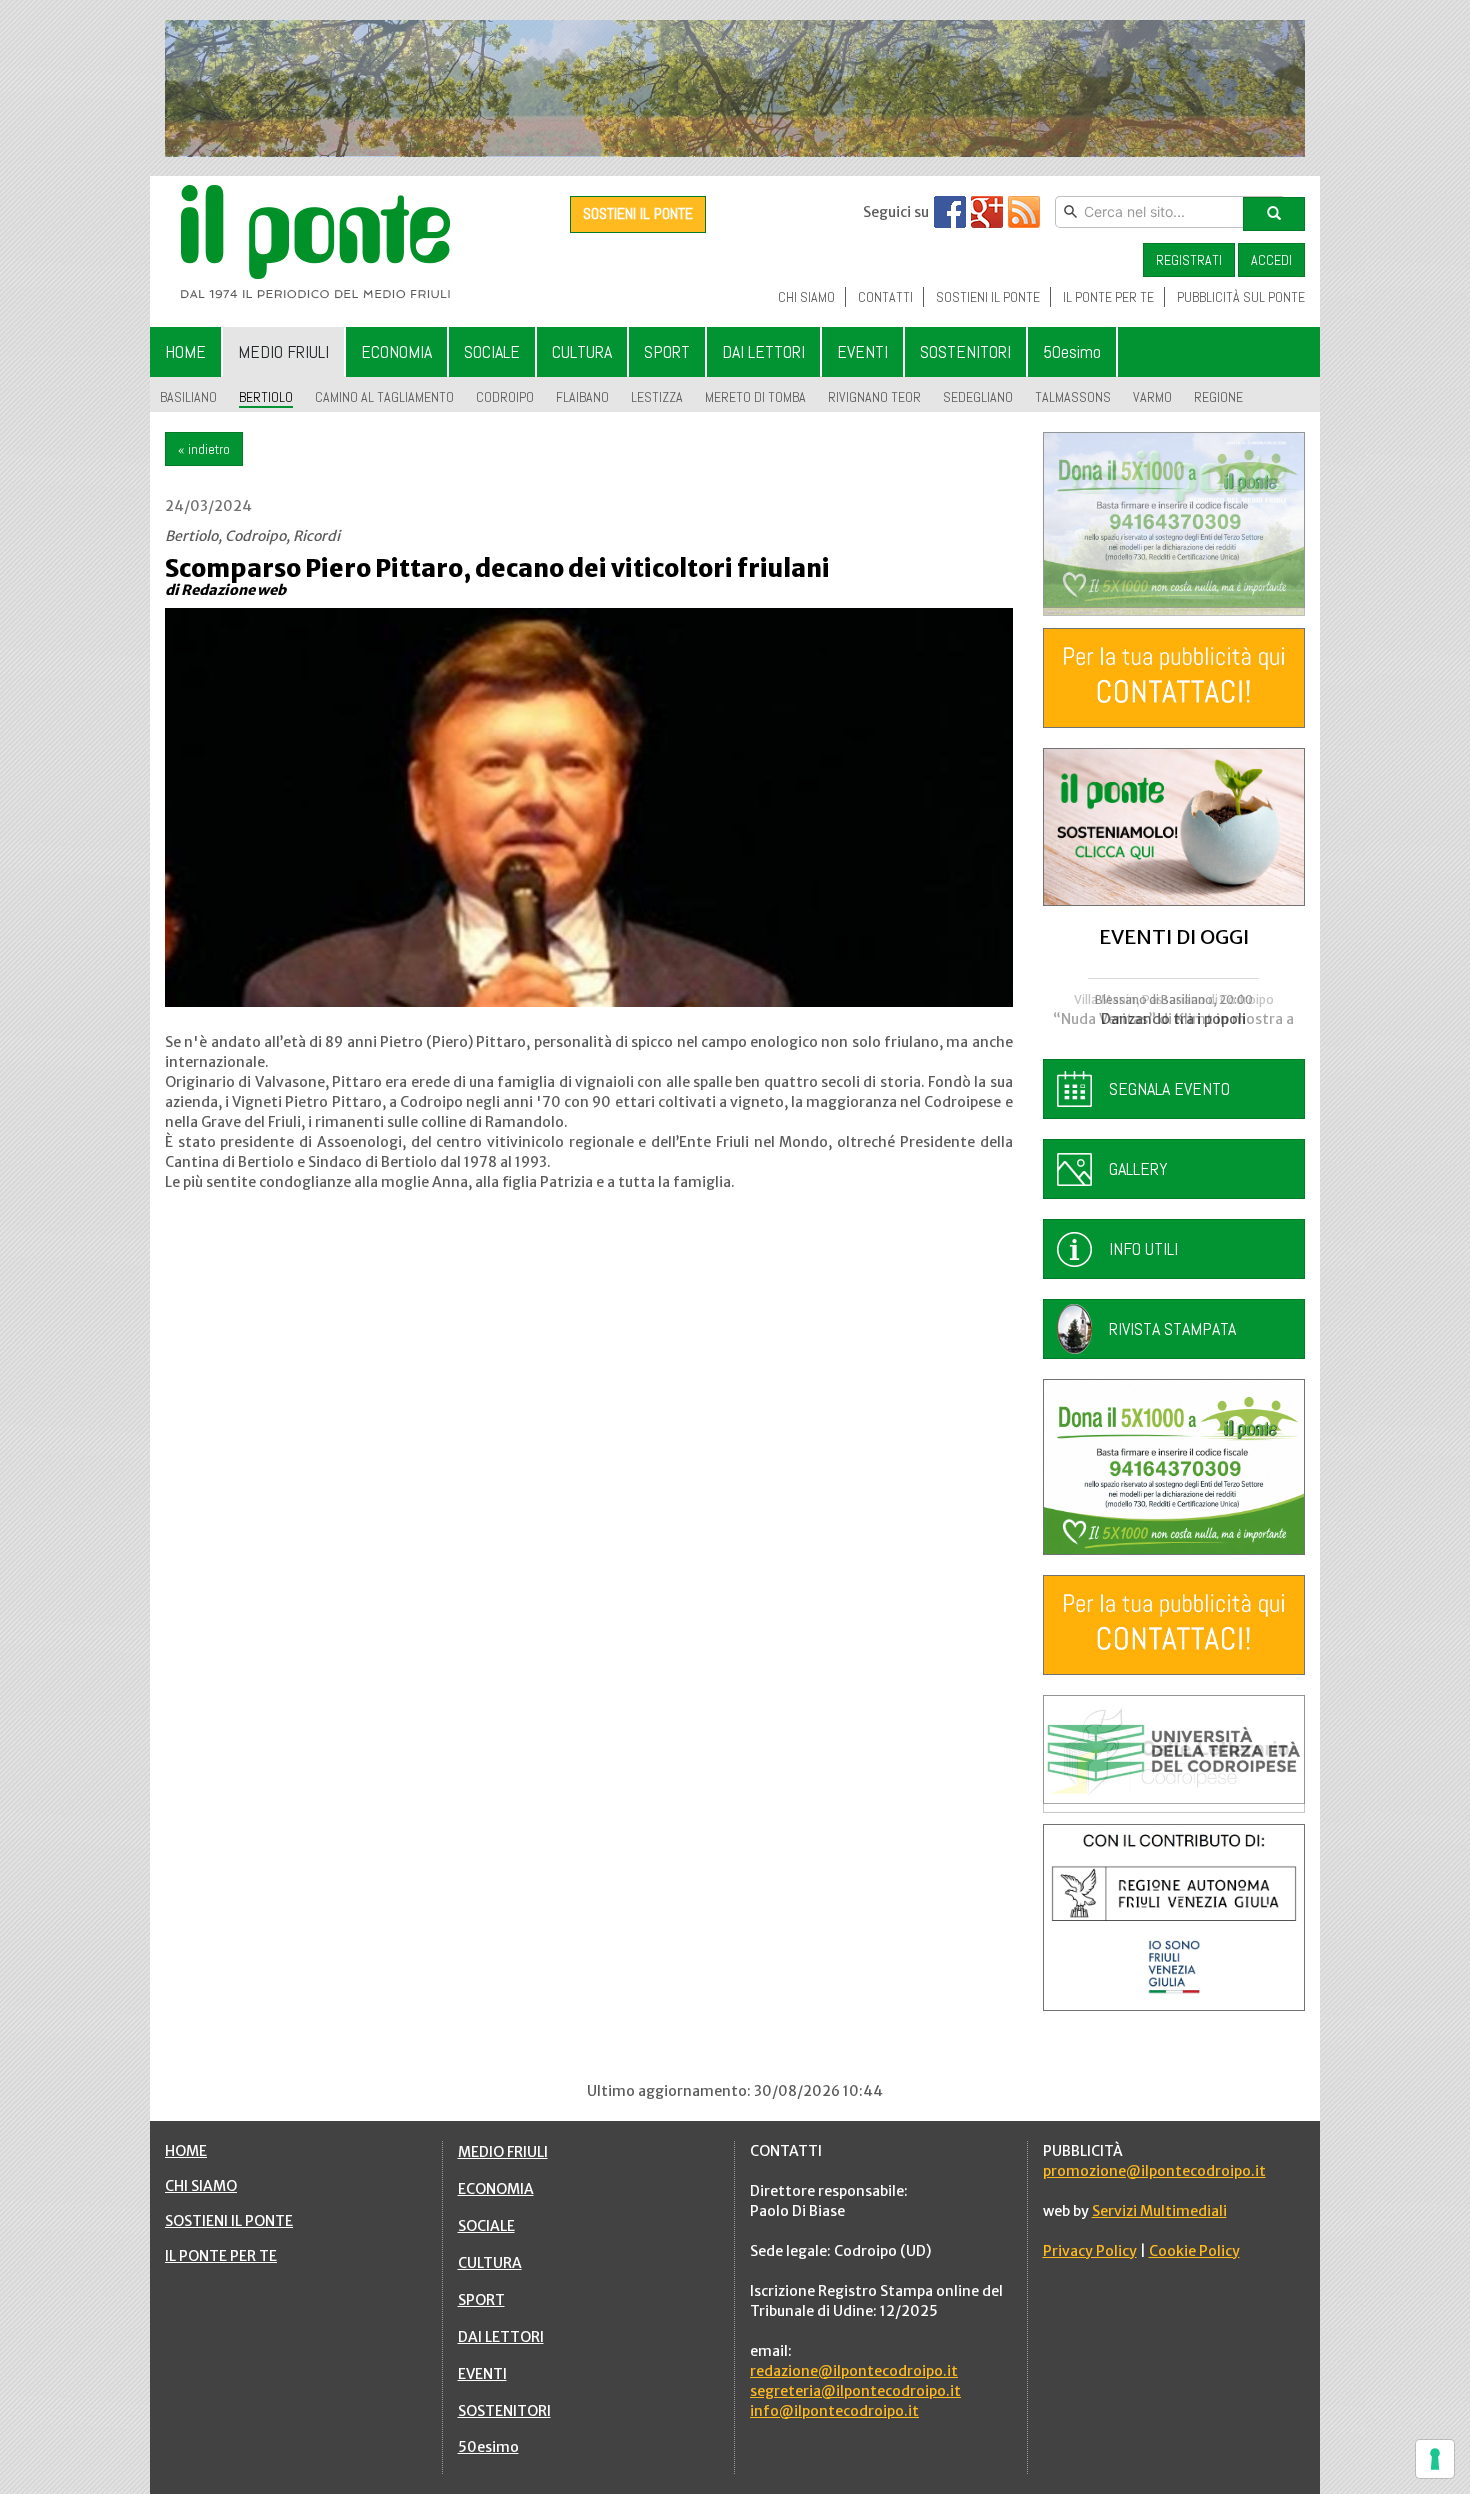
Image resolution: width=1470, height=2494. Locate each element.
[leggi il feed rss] (1024, 212)
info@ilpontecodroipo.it (834, 2411)
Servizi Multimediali (1159, 2211)
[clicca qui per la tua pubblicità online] (1174, 678)
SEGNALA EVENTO (1169, 1088)
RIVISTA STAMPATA (1172, 1328)
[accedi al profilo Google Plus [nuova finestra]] (987, 212)
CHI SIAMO (201, 2186)
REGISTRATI (1189, 260)
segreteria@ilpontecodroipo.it (855, 2391)
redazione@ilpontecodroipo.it (854, 2371)
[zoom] (589, 807)
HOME (186, 2151)
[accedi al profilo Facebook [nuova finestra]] (950, 212)
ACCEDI (1271, 260)
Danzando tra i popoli (1173, 1019)
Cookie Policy (1194, 2251)
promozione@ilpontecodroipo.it (1154, 2171)
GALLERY (1138, 1168)
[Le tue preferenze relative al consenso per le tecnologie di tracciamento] (1435, 2459)
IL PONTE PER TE (221, 2256)
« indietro (204, 449)
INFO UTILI (1143, 1248)
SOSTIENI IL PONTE (638, 213)
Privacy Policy (1090, 2251)
